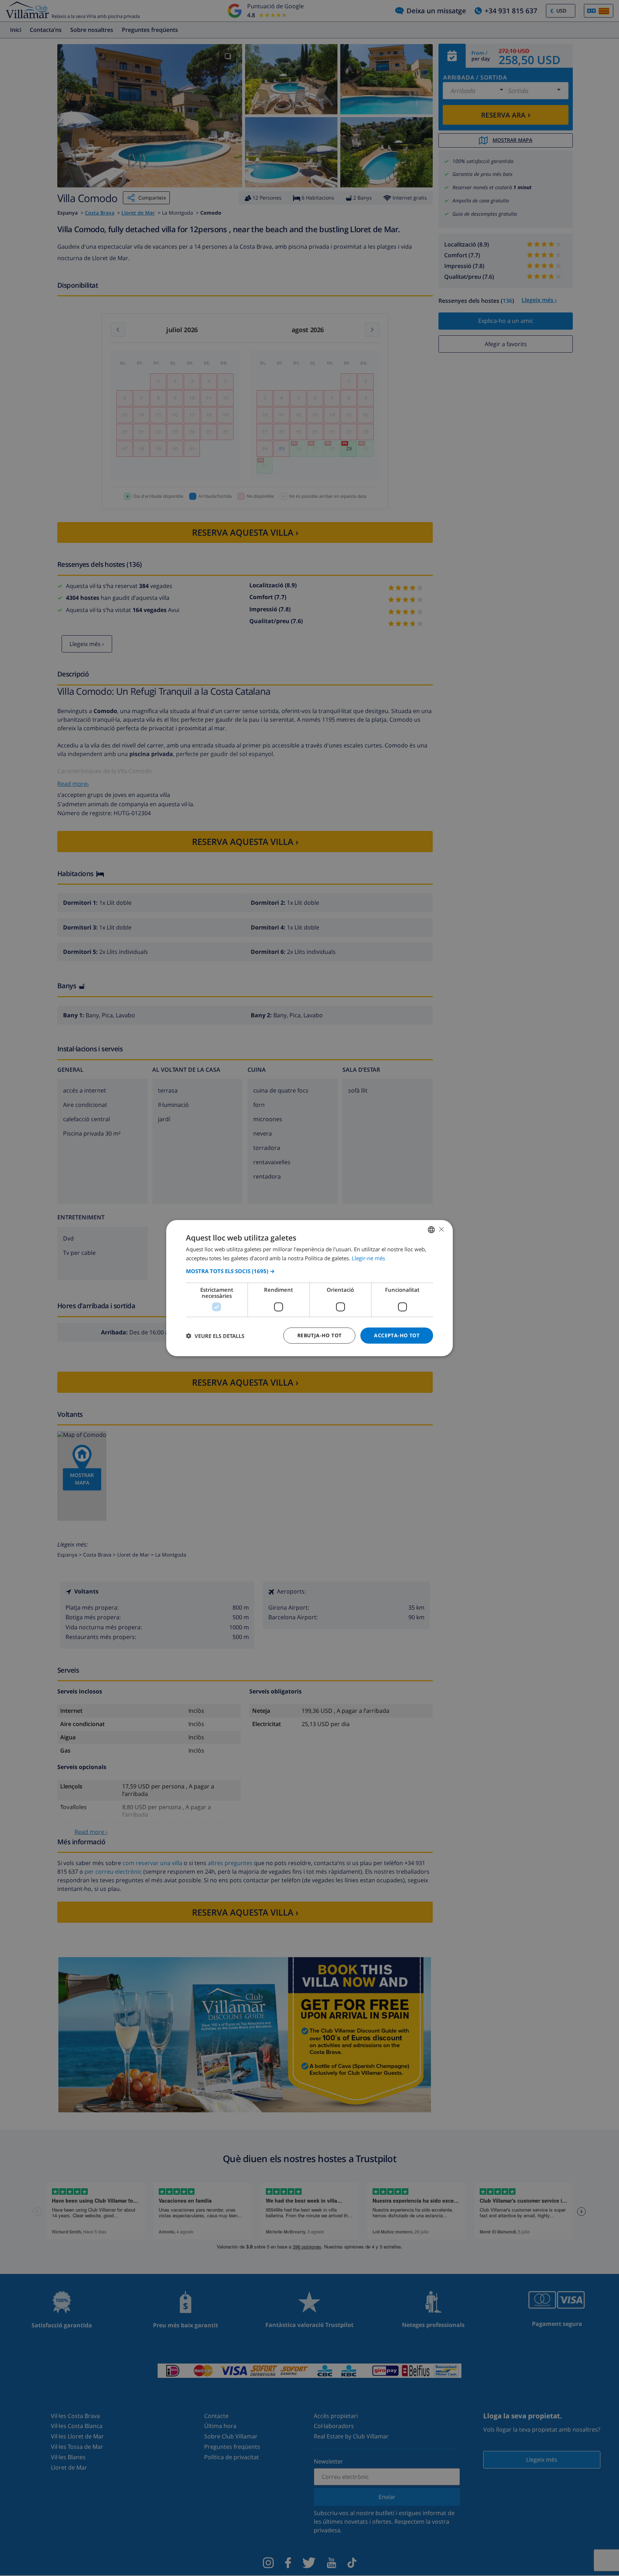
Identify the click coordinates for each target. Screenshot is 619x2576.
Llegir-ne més (368, 1258)
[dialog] (309, 1288)
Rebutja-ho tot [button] (320, 1335)
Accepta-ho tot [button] (397, 1335)
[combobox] (431, 1229)
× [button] (441, 1229)
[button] (309, 1271)
